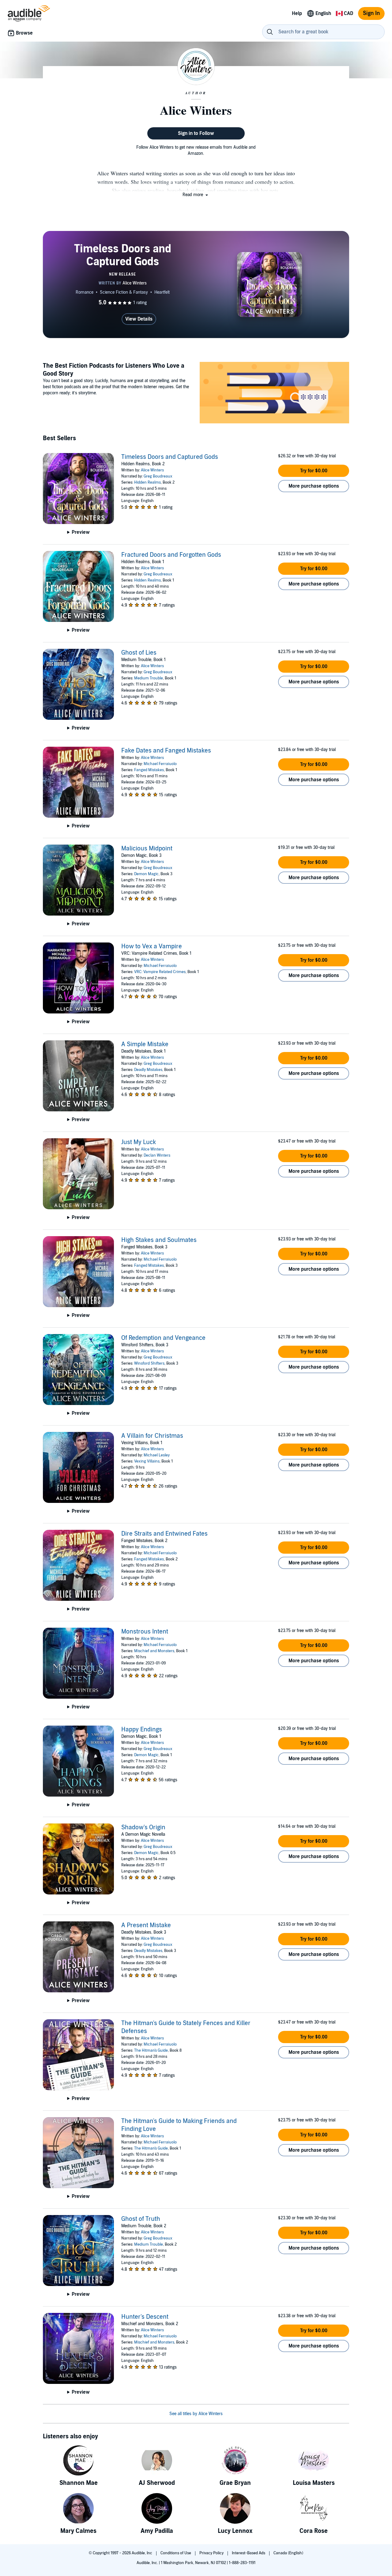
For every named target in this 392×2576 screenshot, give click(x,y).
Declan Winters (157, 1155)
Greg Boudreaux (158, 476)
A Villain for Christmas (152, 1436)
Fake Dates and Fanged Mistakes (166, 751)
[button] (196, 195)
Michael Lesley (157, 1455)
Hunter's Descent (145, 2317)
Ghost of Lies (139, 653)
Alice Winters (152, 470)
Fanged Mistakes (149, 770)
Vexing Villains (147, 1461)
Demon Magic (146, 874)
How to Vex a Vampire (152, 946)
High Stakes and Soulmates (159, 1240)
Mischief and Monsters (154, 1651)
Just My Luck (139, 1142)
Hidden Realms (147, 482)
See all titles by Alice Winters (196, 2414)
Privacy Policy (212, 2553)
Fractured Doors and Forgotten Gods (171, 555)
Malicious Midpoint (147, 849)
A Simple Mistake (145, 1044)
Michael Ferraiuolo (160, 764)
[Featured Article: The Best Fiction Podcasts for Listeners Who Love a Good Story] (274, 394)
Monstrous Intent (145, 1632)
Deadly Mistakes (148, 1070)
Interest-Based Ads (249, 2553)
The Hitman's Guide (151, 2050)
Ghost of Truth (141, 2219)
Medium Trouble (149, 678)
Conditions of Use (176, 2553)
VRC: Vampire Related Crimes (160, 972)
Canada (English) (288, 2553)
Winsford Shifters (149, 1363)
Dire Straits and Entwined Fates (164, 1534)
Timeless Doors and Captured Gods (170, 457)
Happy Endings (142, 1730)
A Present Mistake (146, 1925)
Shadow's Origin (143, 1827)
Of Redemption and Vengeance (163, 1338)
